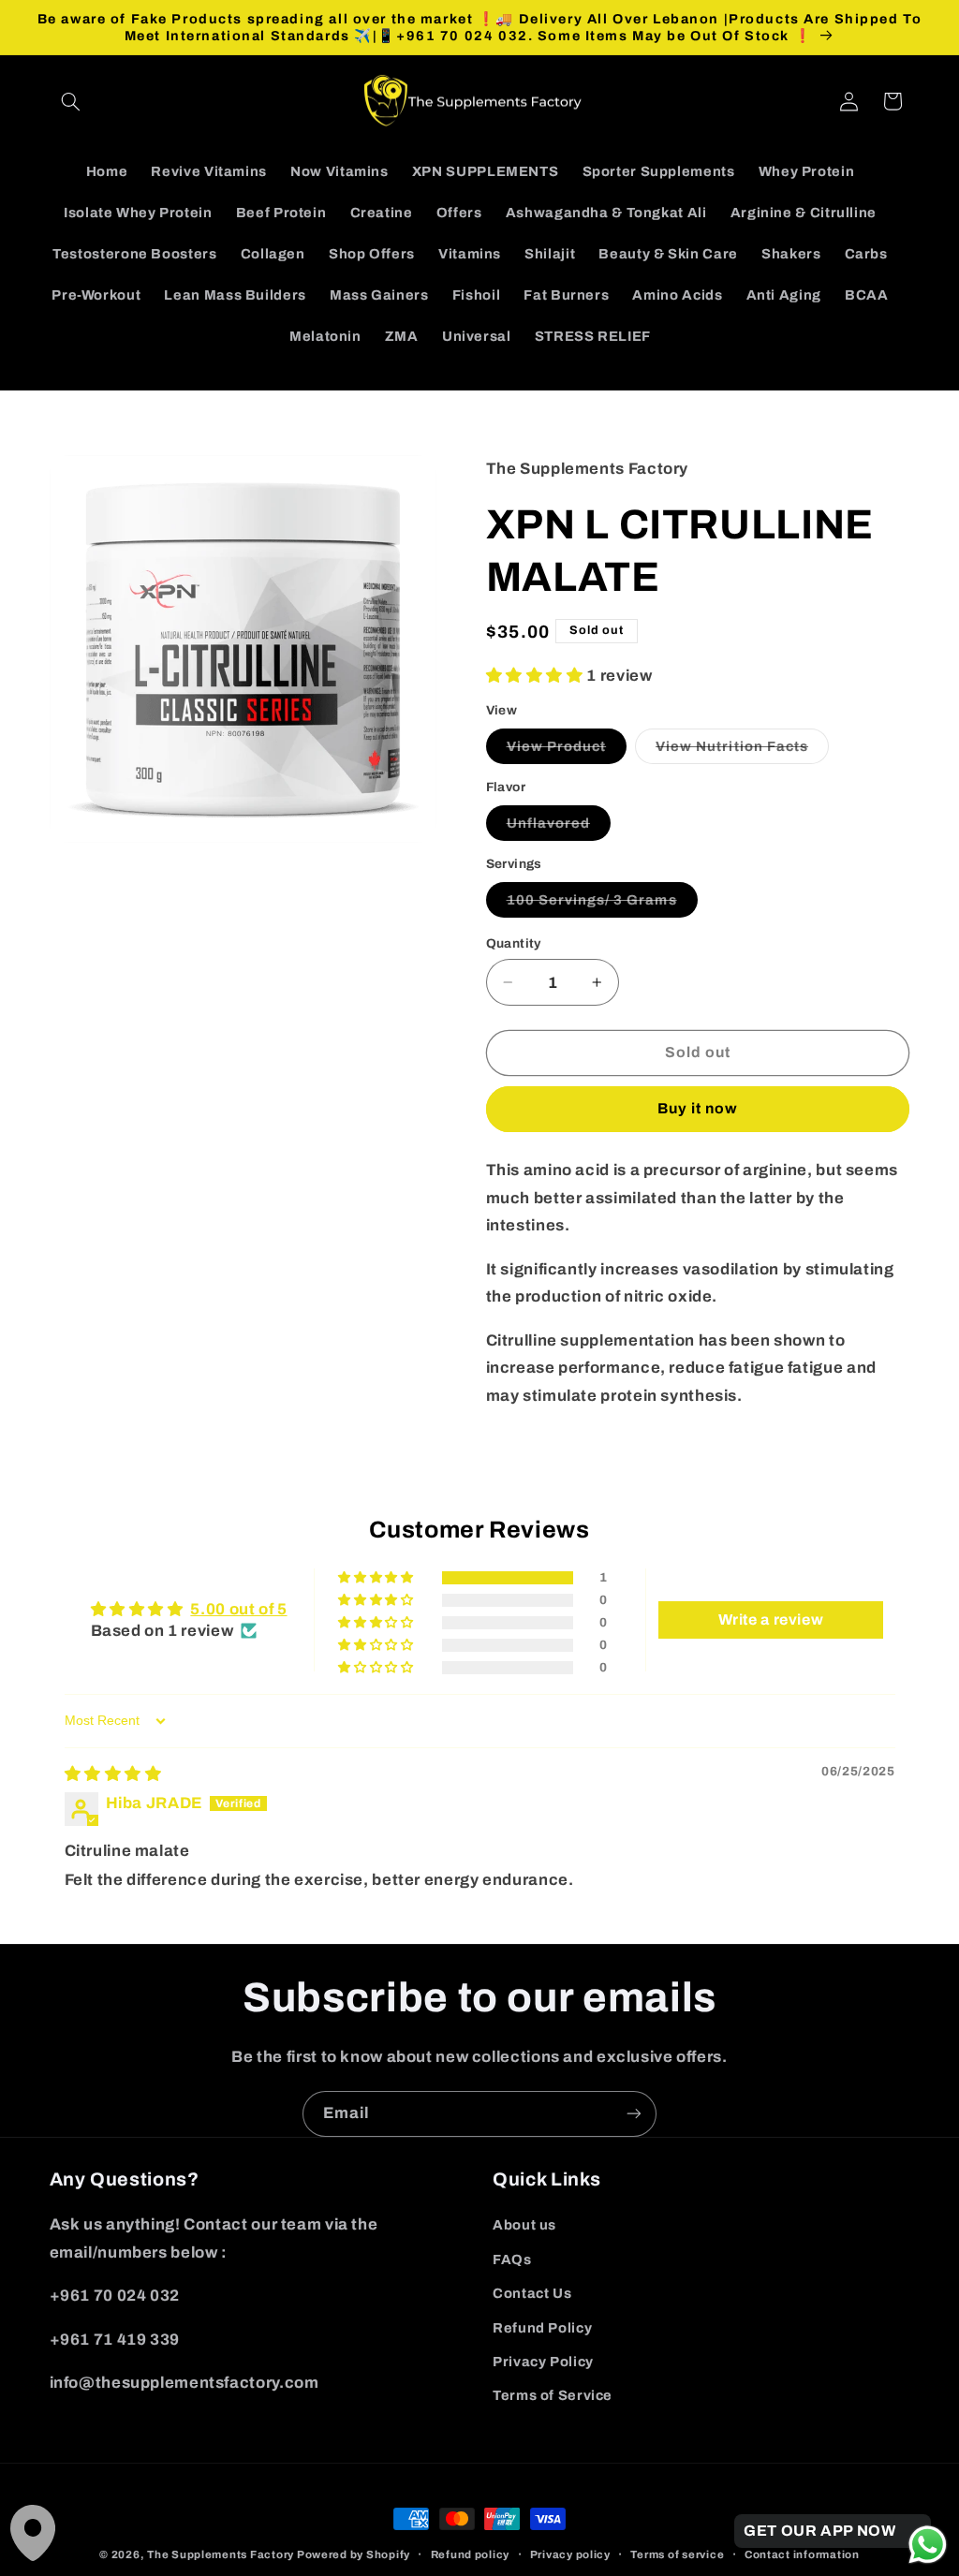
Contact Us (532, 2293)
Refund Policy (542, 2328)
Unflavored (559, 828)
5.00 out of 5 (238, 1609)
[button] (71, 101)
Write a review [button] (771, 1619)
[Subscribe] (634, 2114)
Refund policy (471, 2554)
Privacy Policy (543, 2362)
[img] (113, 1774)
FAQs (512, 2260)
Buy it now (698, 1108)
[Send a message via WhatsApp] (928, 2545)
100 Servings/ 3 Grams (602, 905)
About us (524, 2225)
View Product (567, 751)
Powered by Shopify (354, 2554)
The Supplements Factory (221, 2554)
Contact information (802, 2554)
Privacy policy (570, 2554)
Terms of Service (553, 2395)
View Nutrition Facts (742, 751)
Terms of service (677, 2554)
